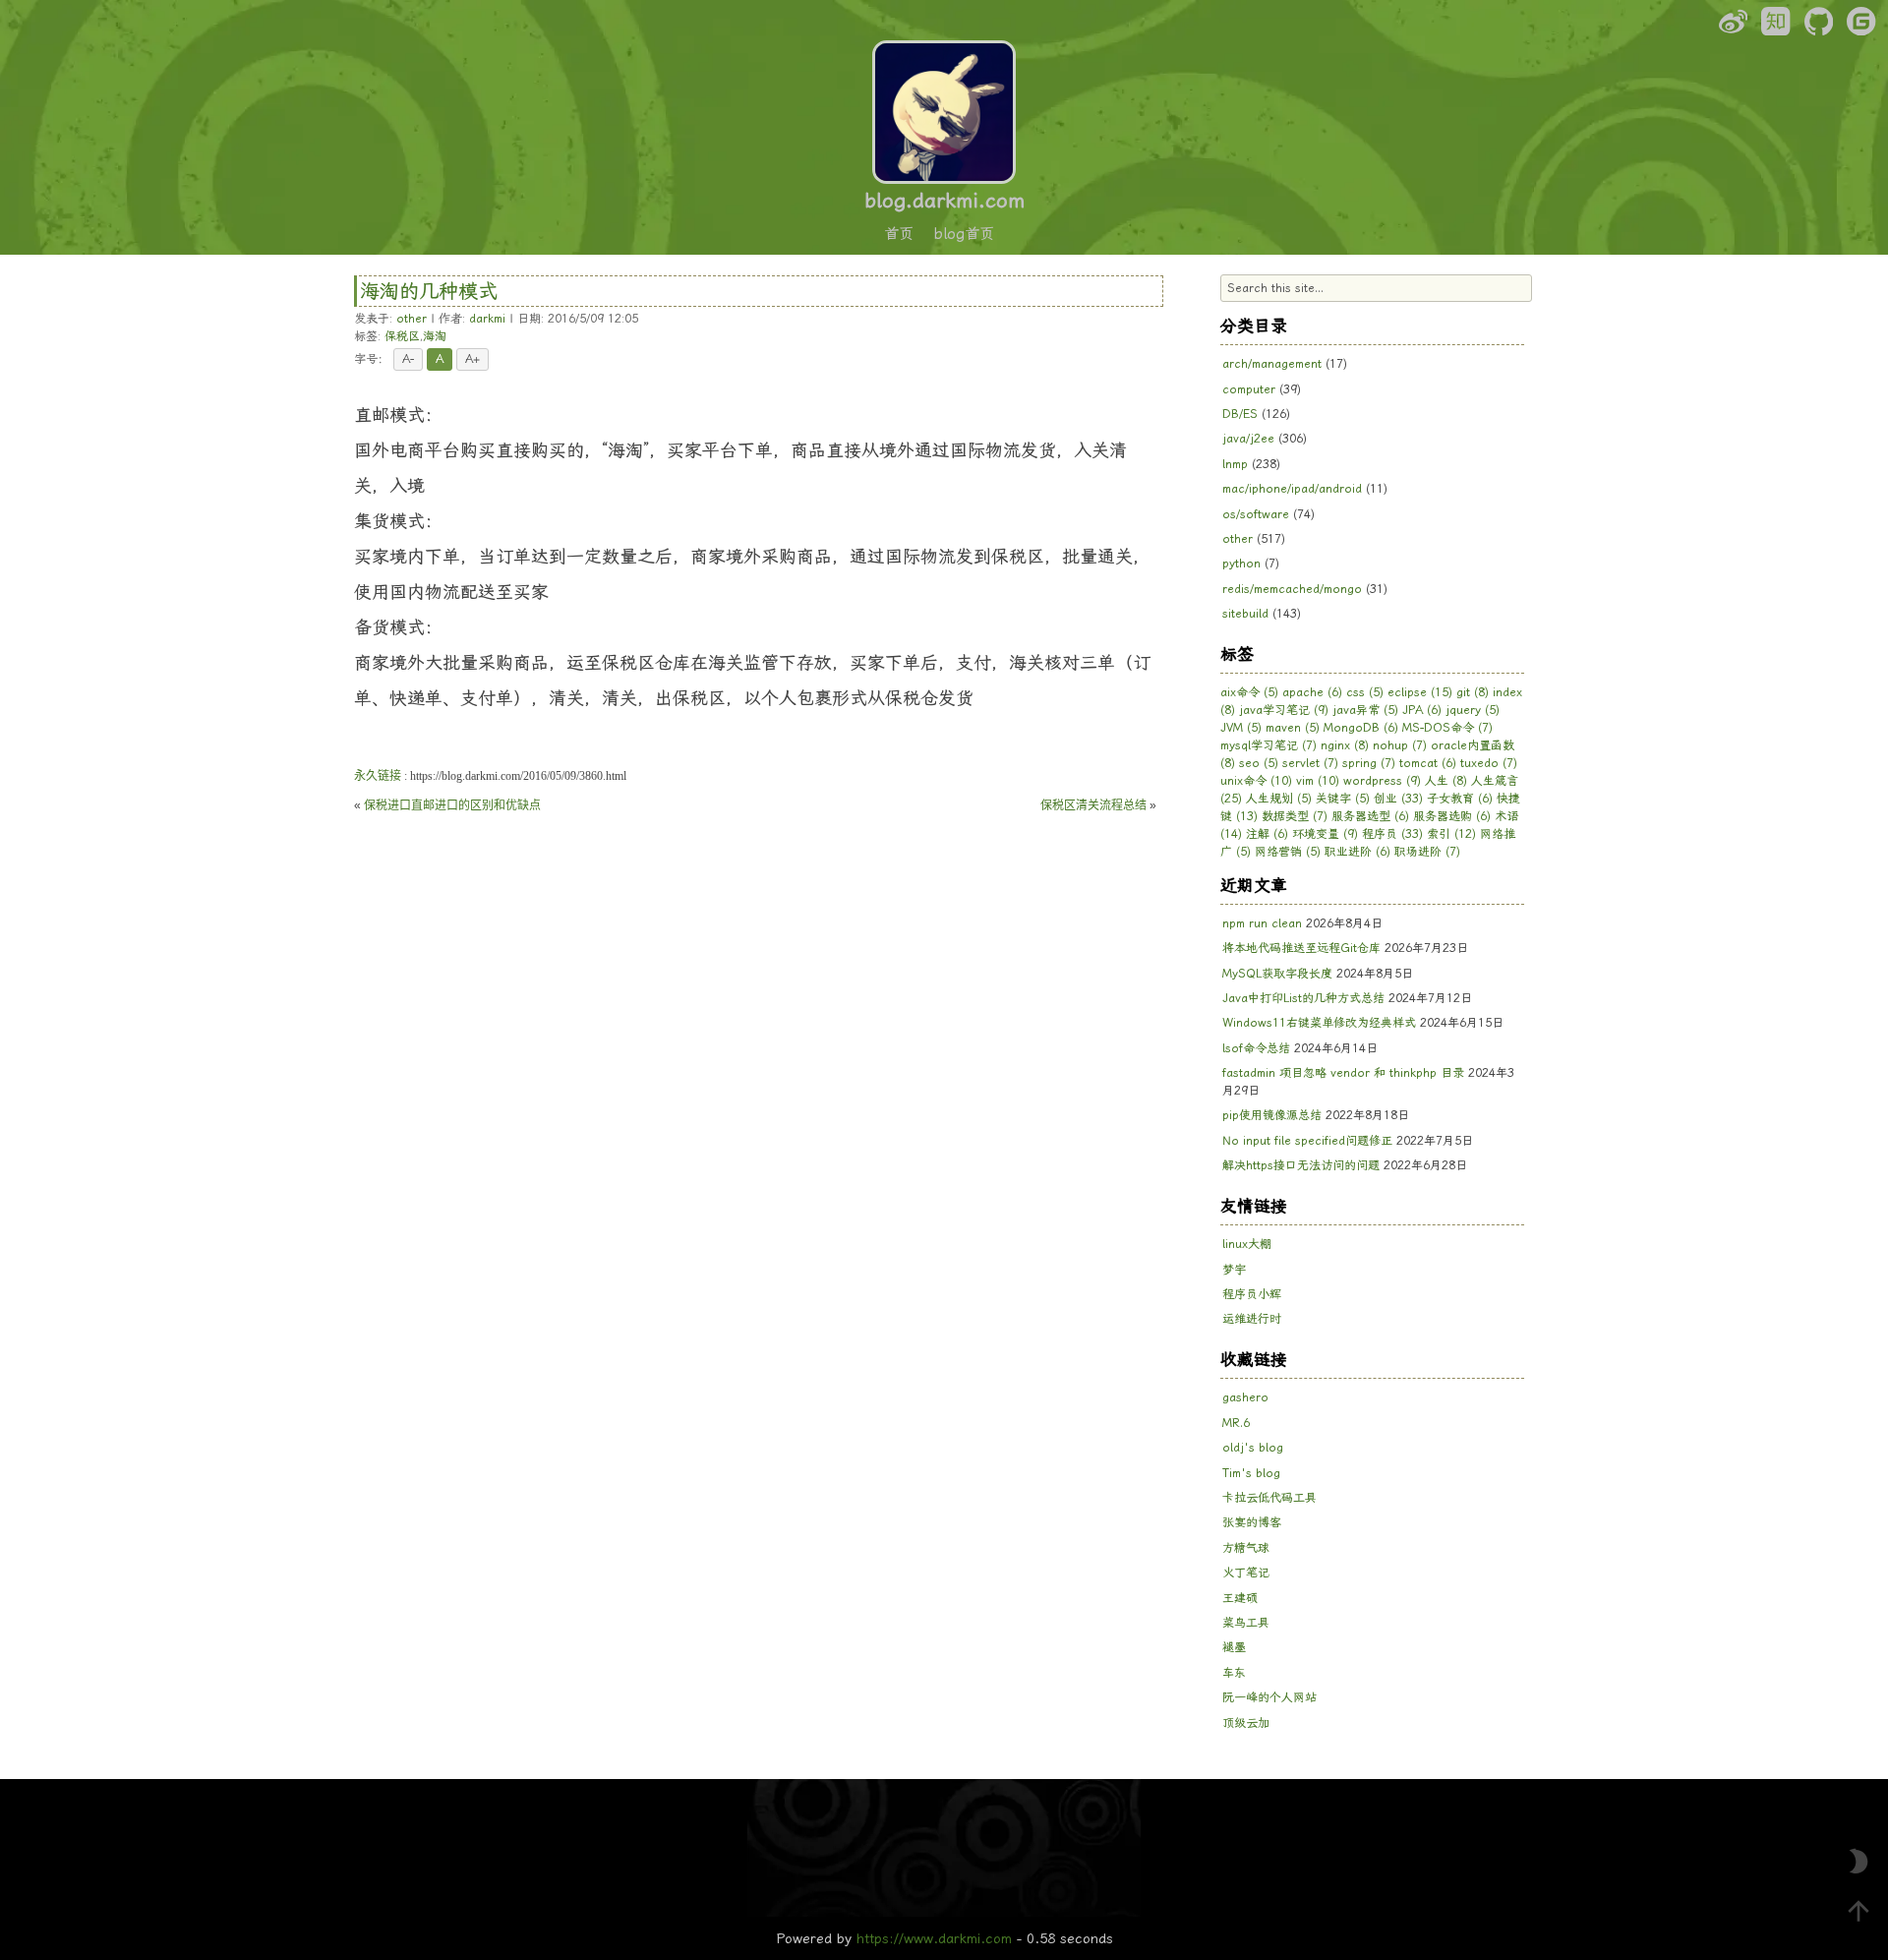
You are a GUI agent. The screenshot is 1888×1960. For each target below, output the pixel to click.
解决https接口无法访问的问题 (1301, 1165)
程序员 (1392, 834)
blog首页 (964, 234)
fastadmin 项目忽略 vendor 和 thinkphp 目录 (1343, 1073)
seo (1259, 763)
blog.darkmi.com (944, 201)
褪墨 (1234, 1647)
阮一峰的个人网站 (1269, 1697)
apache (1312, 692)
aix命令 (1249, 692)
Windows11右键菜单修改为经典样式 (1319, 1023)
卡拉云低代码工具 (1269, 1498)
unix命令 (1256, 781)
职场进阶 (1427, 852)
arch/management (1272, 364)
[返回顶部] (1858, 1911)
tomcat (1428, 763)
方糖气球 (1246, 1548)
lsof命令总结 (1256, 1048)
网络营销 (1288, 852)
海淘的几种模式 (429, 291)
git (1473, 692)
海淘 (435, 336)
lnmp (1235, 464)
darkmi (487, 319)
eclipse (1420, 692)
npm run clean (1262, 923)
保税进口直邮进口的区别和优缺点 (452, 805)
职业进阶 (1357, 852)
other (412, 319)
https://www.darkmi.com (934, 1938)
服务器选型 (1370, 816)
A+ (472, 359)
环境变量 (1325, 834)
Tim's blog (1251, 1473)
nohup (1400, 745)
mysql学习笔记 (1268, 745)
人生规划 (1279, 799)
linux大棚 (1247, 1244)
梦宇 (1234, 1270)
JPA (1422, 710)
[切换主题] (1858, 1862)
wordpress (1382, 781)
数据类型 (1295, 816)
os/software (1256, 514)
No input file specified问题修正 (1307, 1141)
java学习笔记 (1284, 710)
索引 (1451, 834)
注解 (1267, 834)
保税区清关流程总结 (1093, 805)
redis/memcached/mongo (1292, 589)
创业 (1398, 799)
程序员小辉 (1252, 1294)
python (1241, 564)
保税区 (402, 336)
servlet (1310, 763)
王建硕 (1240, 1598)
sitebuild (1245, 614)
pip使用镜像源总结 (1272, 1115)
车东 (1234, 1673)
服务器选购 (1452, 816)
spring (1369, 763)
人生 (1446, 781)
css (1365, 692)
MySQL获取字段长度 (1277, 974)
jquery (1473, 710)
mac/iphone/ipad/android (1292, 489)
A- (408, 359)
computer (1249, 389)
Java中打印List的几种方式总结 (1303, 998)
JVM (1241, 728)
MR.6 (1236, 1423)
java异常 (1365, 710)
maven (1293, 728)
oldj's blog (1253, 1448)
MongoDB (1361, 728)
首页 (899, 234)
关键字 (1343, 799)
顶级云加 (1246, 1723)
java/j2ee (1248, 439)
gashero (1245, 1397)
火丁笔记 (1246, 1573)
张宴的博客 (1252, 1522)
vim (1318, 781)
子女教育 (1460, 799)
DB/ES (1240, 414)
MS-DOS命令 (1447, 728)
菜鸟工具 (1246, 1623)
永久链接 (378, 776)
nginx (1345, 745)
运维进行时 (1252, 1319)
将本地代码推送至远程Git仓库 (1301, 948)
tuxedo (1489, 763)
